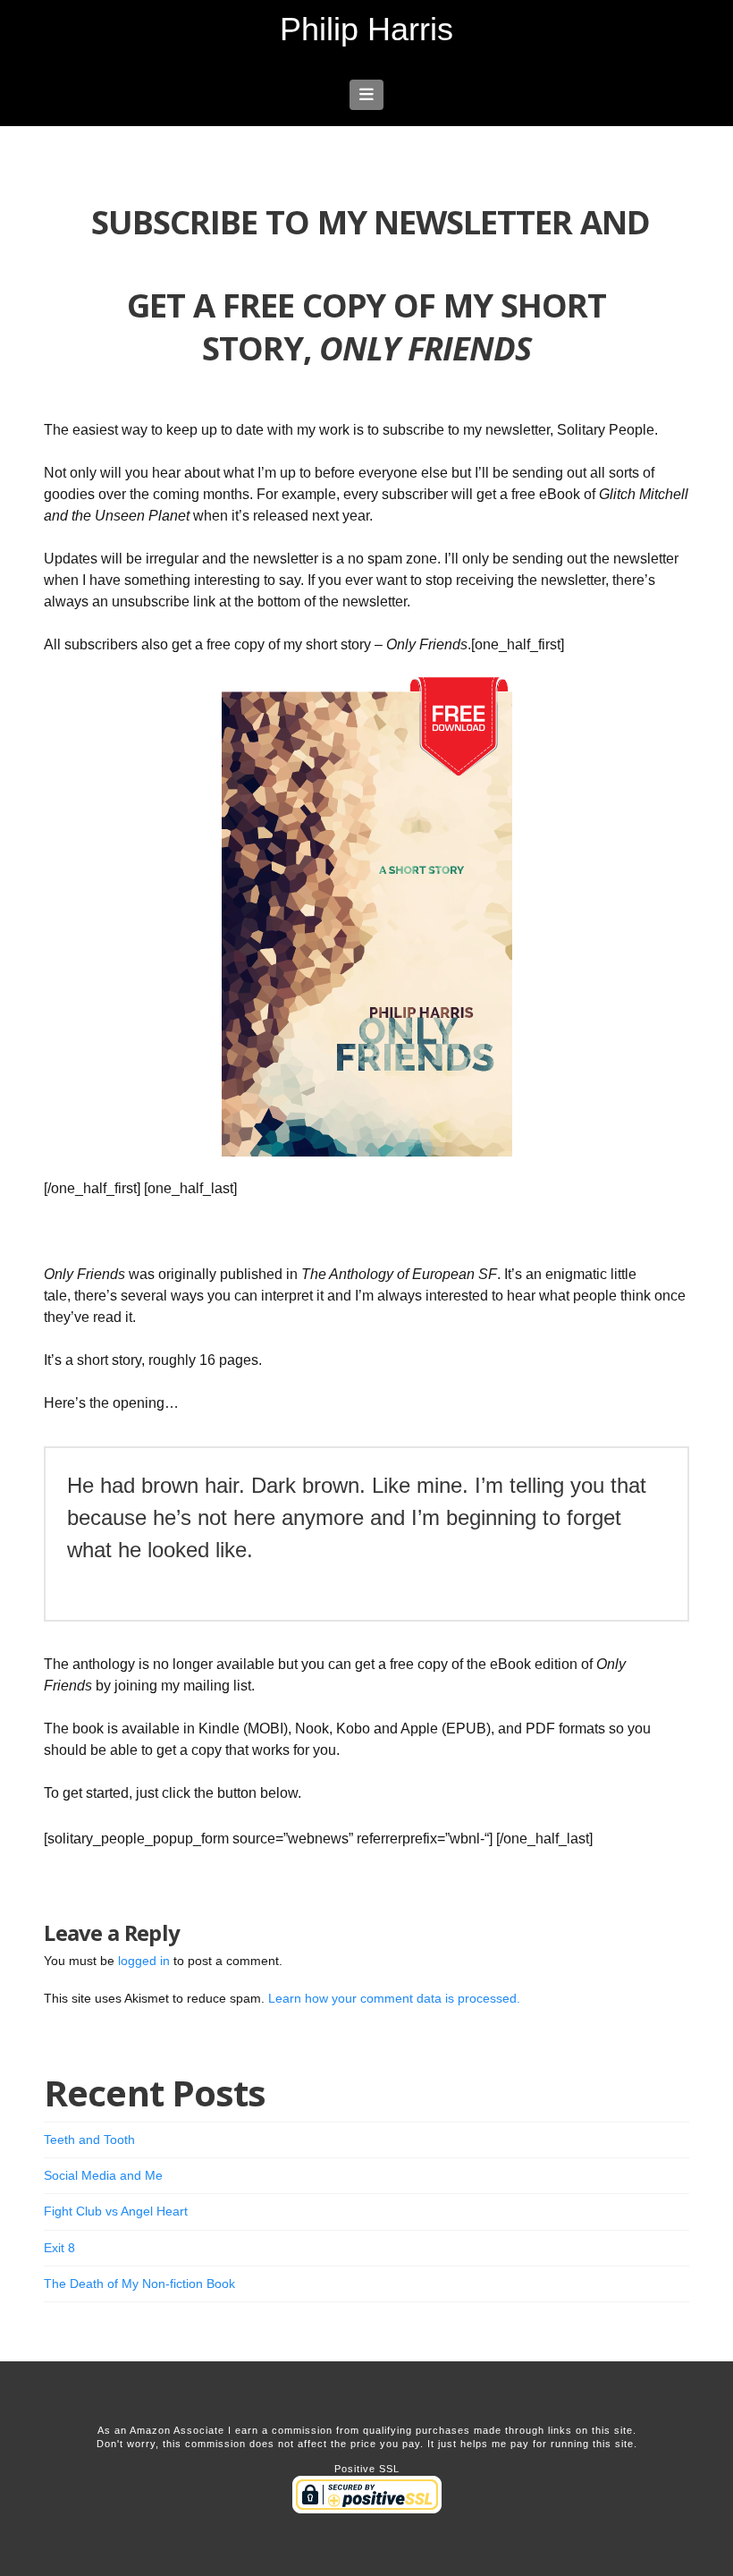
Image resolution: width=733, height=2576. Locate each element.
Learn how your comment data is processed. (394, 1998)
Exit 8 (59, 2248)
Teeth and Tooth (89, 2140)
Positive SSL (367, 2469)
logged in (144, 1961)
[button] (367, 95)
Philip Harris (366, 30)
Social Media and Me (103, 2175)
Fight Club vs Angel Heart (116, 2211)
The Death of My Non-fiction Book (139, 2284)
